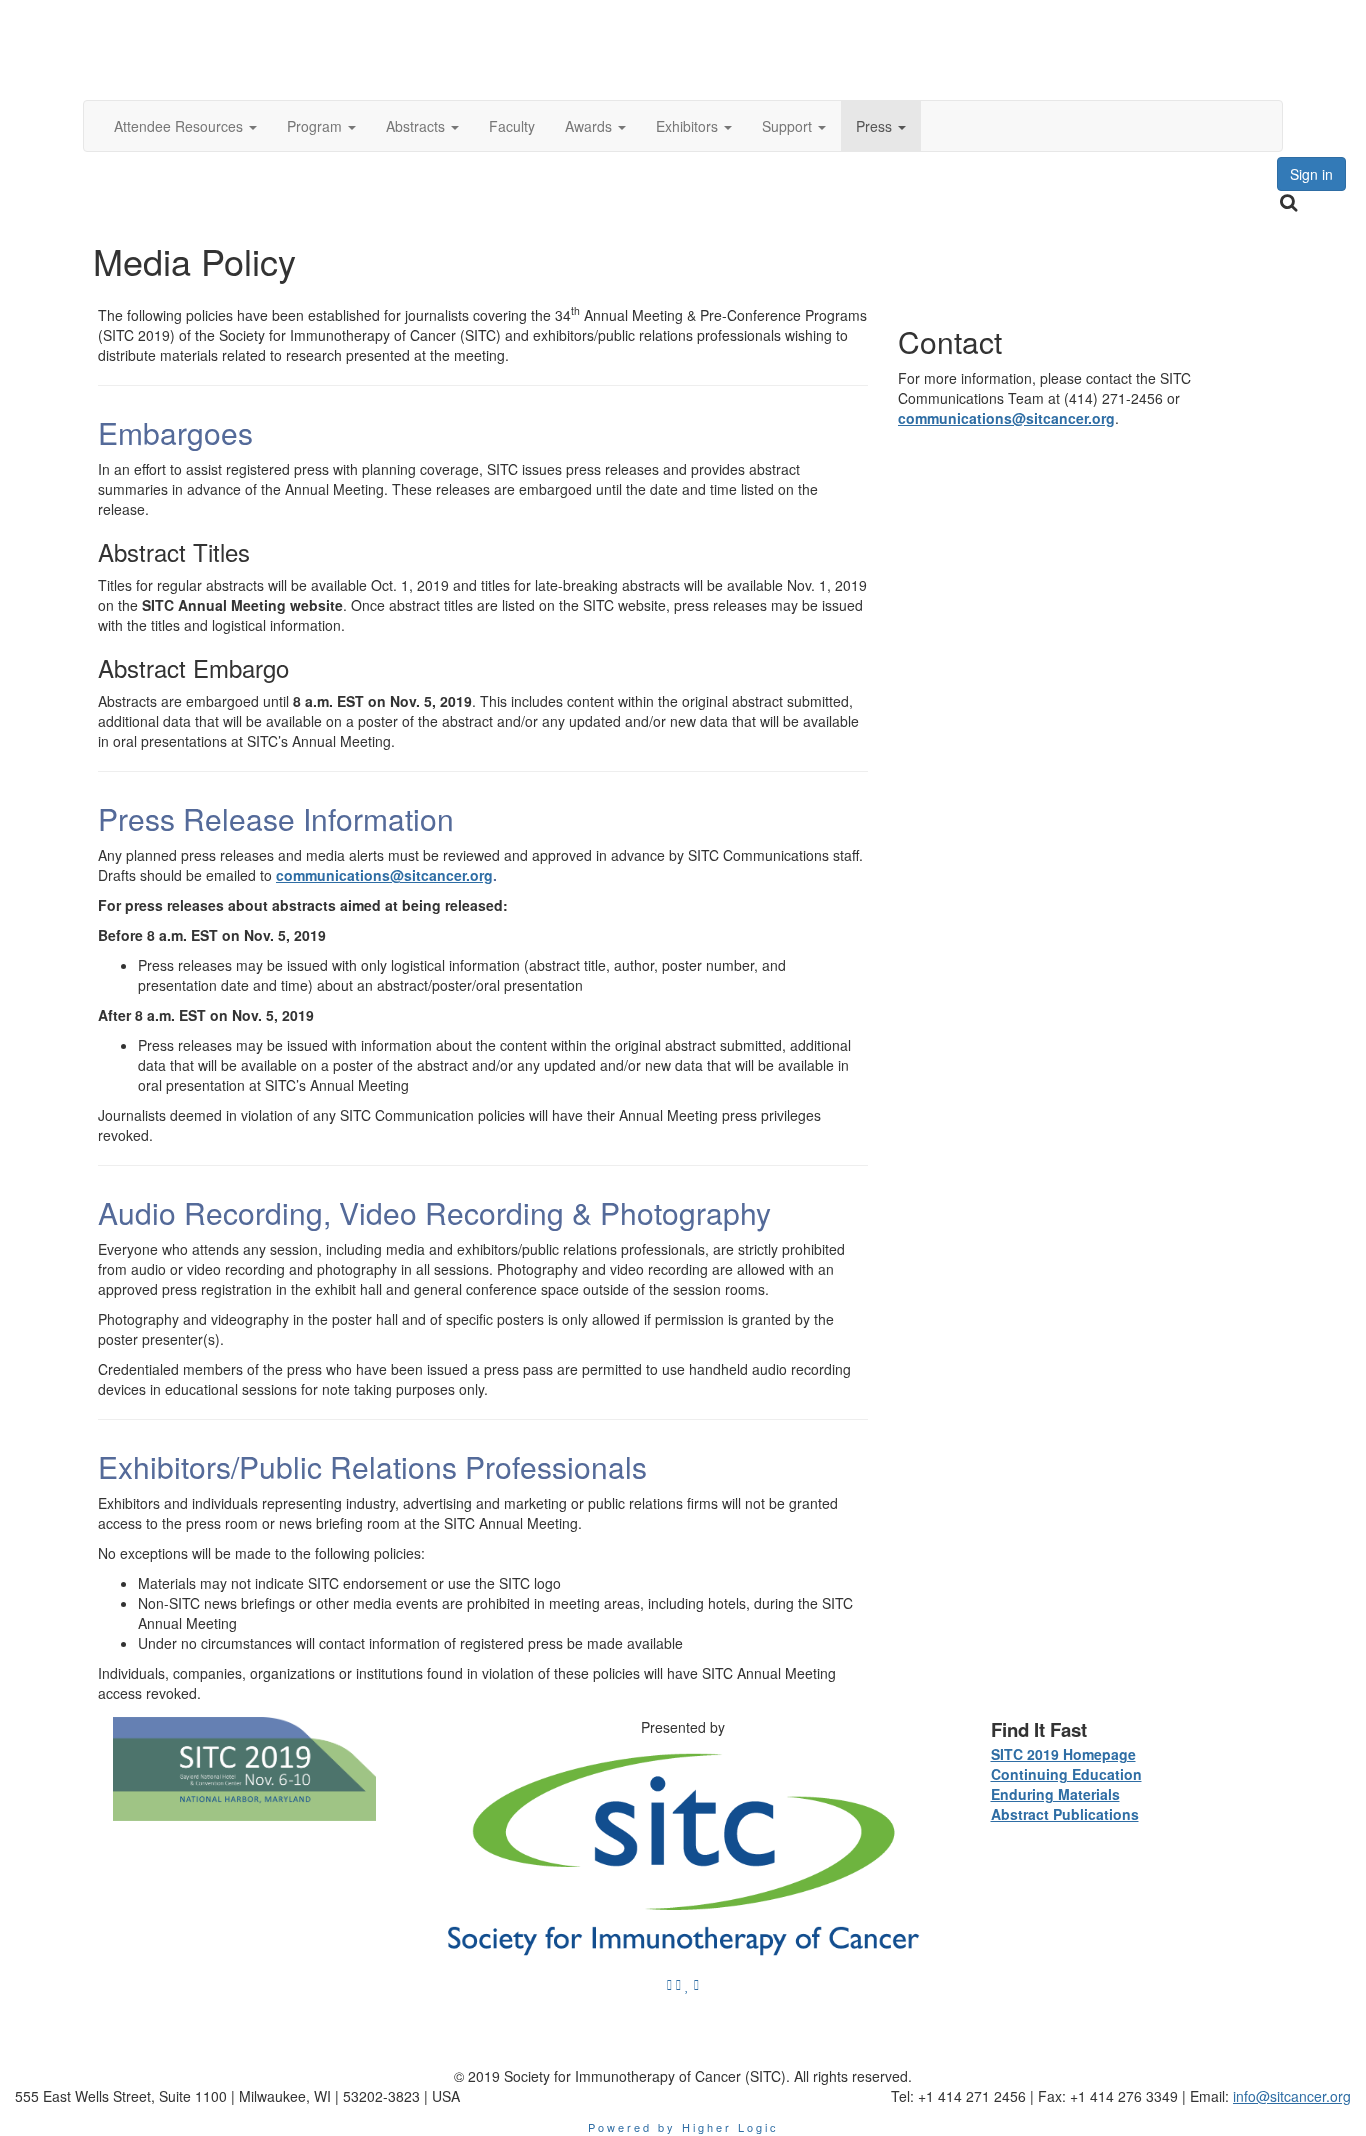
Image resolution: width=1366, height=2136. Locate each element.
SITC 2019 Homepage (1063, 1754)
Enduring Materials (1055, 1794)
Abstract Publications (1065, 1814)
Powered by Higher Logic (683, 2127)
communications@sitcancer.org (384, 875)
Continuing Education (1066, 1774)
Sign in (1311, 174)
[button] (185, 126)
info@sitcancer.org (1292, 2096)
